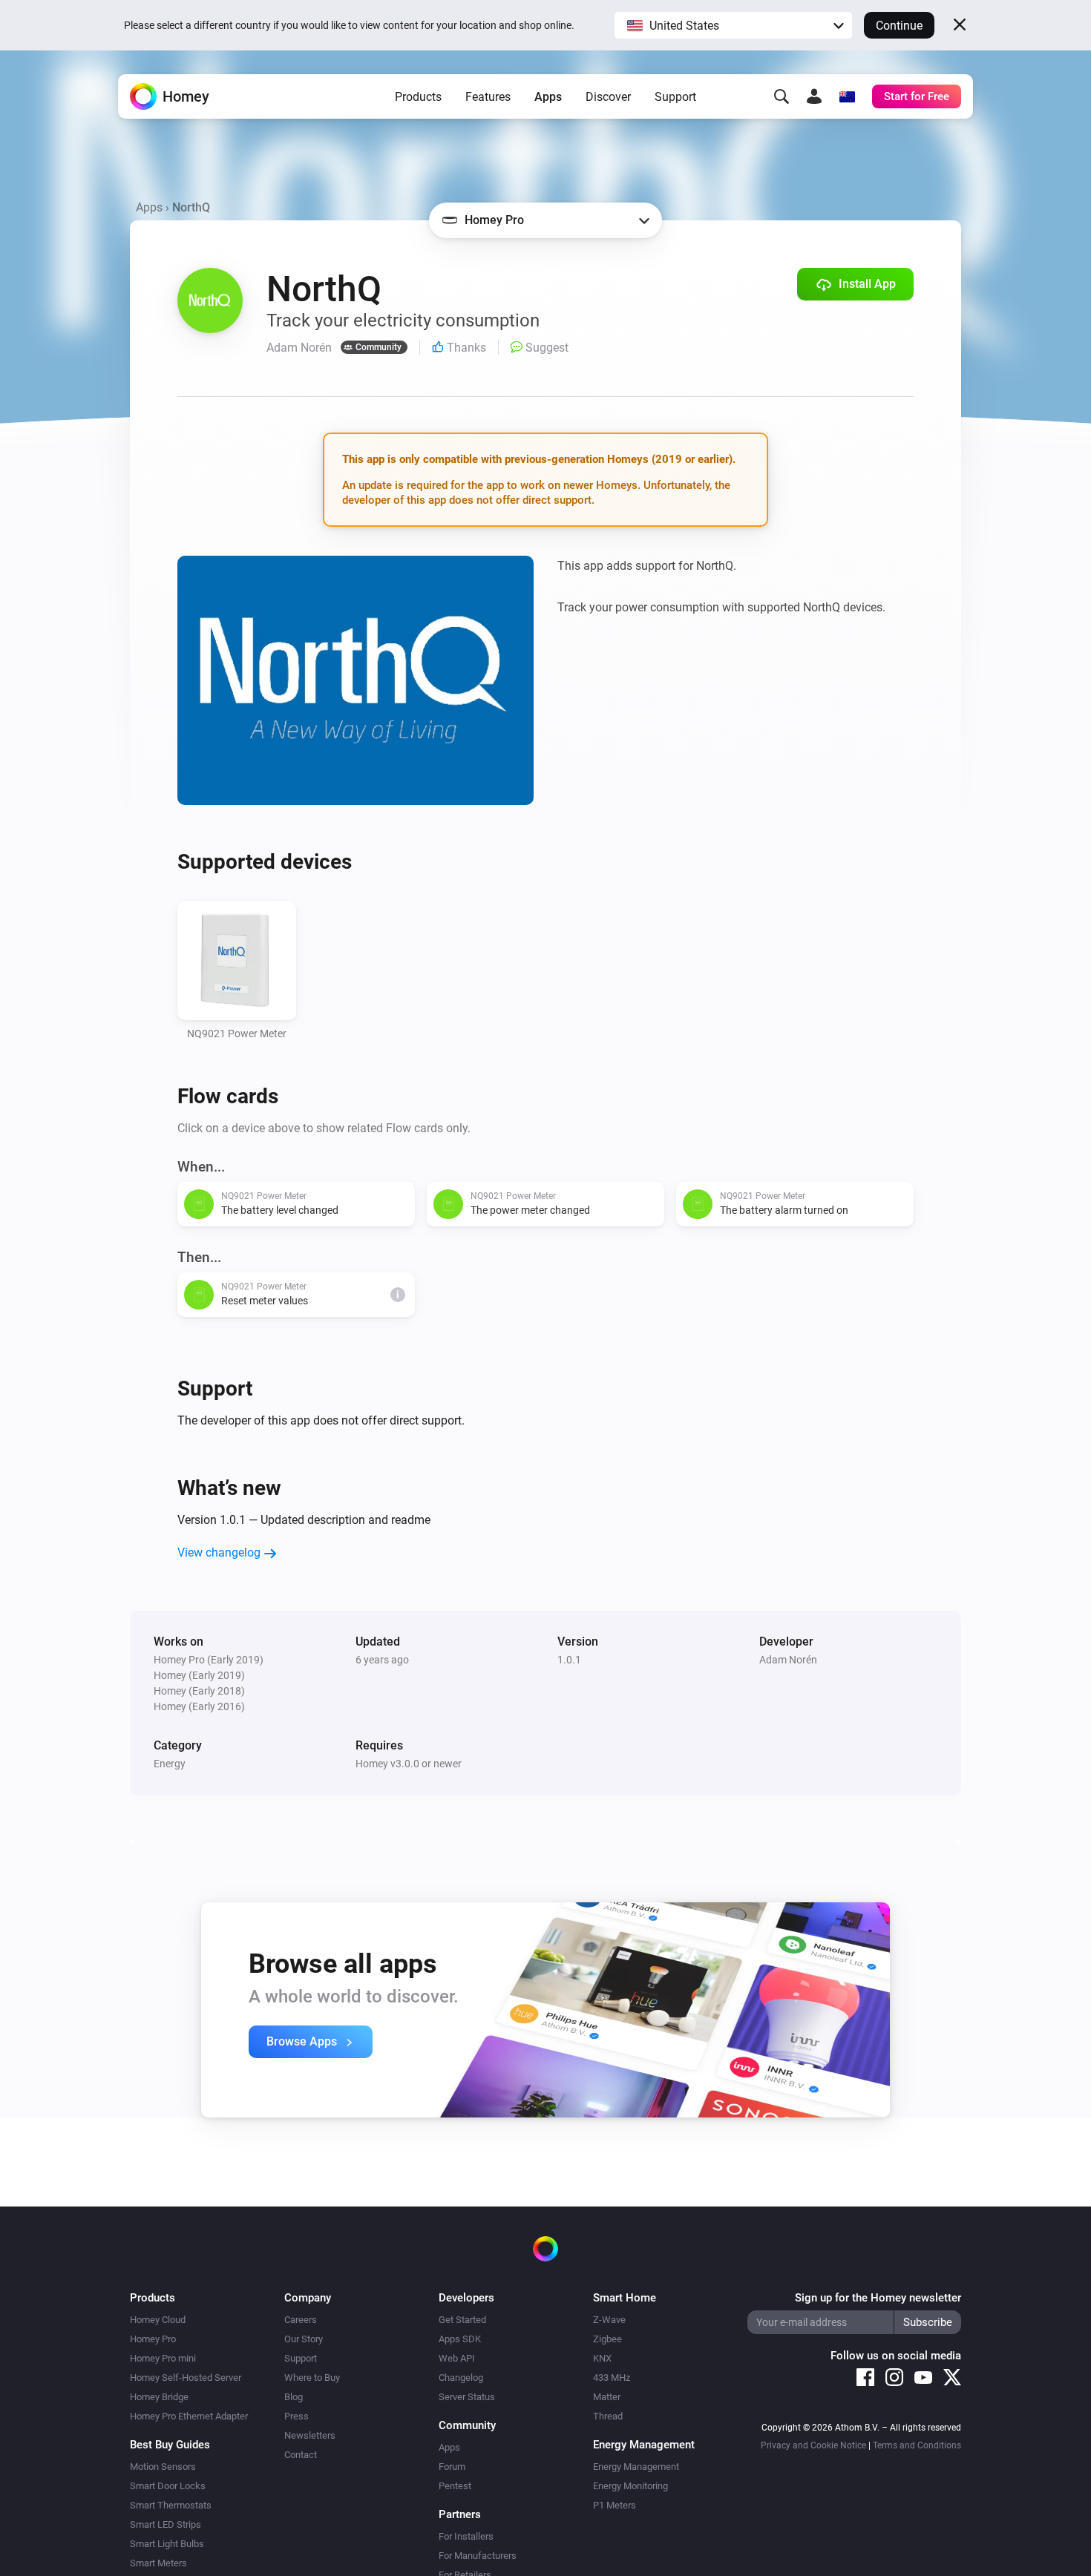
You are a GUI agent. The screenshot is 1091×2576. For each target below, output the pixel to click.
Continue (899, 26)
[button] (733, 25)
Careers (301, 2320)
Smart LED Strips (166, 2524)
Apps (548, 97)
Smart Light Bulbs (167, 2544)
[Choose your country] (847, 96)
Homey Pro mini (163, 2358)
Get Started (462, 2320)
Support (675, 97)
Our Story (304, 2339)
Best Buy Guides (170, 2445)
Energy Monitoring (630, 2486)
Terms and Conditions (917, 2445)
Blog (294, 2397)
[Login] (814, 96)
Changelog (461, 2378)
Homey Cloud (158, 2320)
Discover (608, 97)
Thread (608, 2416)
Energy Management (636, 2467)
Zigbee (607, 2339)
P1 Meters (615, 2505)
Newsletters (310, 2435)
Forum (452, 2467)
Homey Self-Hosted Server (186, 2378)
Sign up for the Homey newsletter (878, 2298)
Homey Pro (153, 2339)
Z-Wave (609, 2320)
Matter (607, 2397)
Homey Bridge (159, 2397)
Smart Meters (158, 2563)
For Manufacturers (478, 2556)
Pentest (455, 2486)
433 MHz (612, 2378)
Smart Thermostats (171, 2505)
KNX (602, 2358)
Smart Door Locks (168, 2486)
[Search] (782, 96)
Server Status (467, 2397)
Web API (457, 2358)
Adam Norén (788, 1660)
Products (418, 97)
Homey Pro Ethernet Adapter (189, 2416)
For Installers (466, 2536)
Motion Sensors (163, 2467)
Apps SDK (460, 2339)
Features (488, 97)
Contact (301, 2455)
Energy (170, 1764)
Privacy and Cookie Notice (813, 2445)
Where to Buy (312, 2378)
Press (296, 2416)
